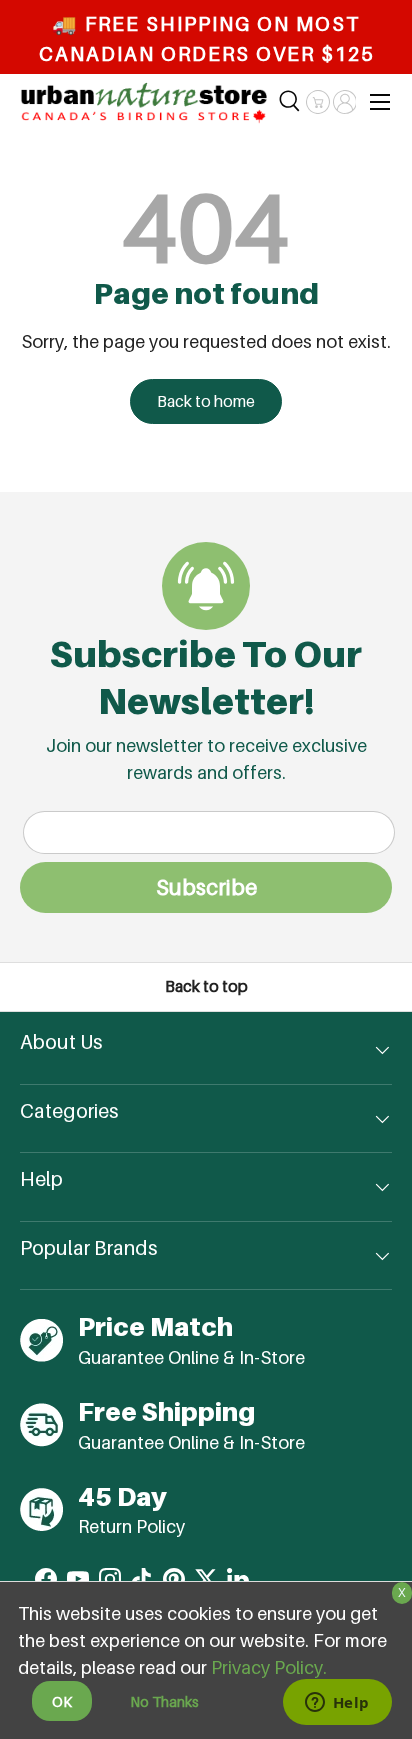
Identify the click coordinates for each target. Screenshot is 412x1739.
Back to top (206, 986)
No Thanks (164, 1701)
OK (62, 1701)
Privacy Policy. (269, 1667)
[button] (317, 102)
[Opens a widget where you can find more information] (337, 1704)
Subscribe (206, 887)
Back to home (206, 401)
